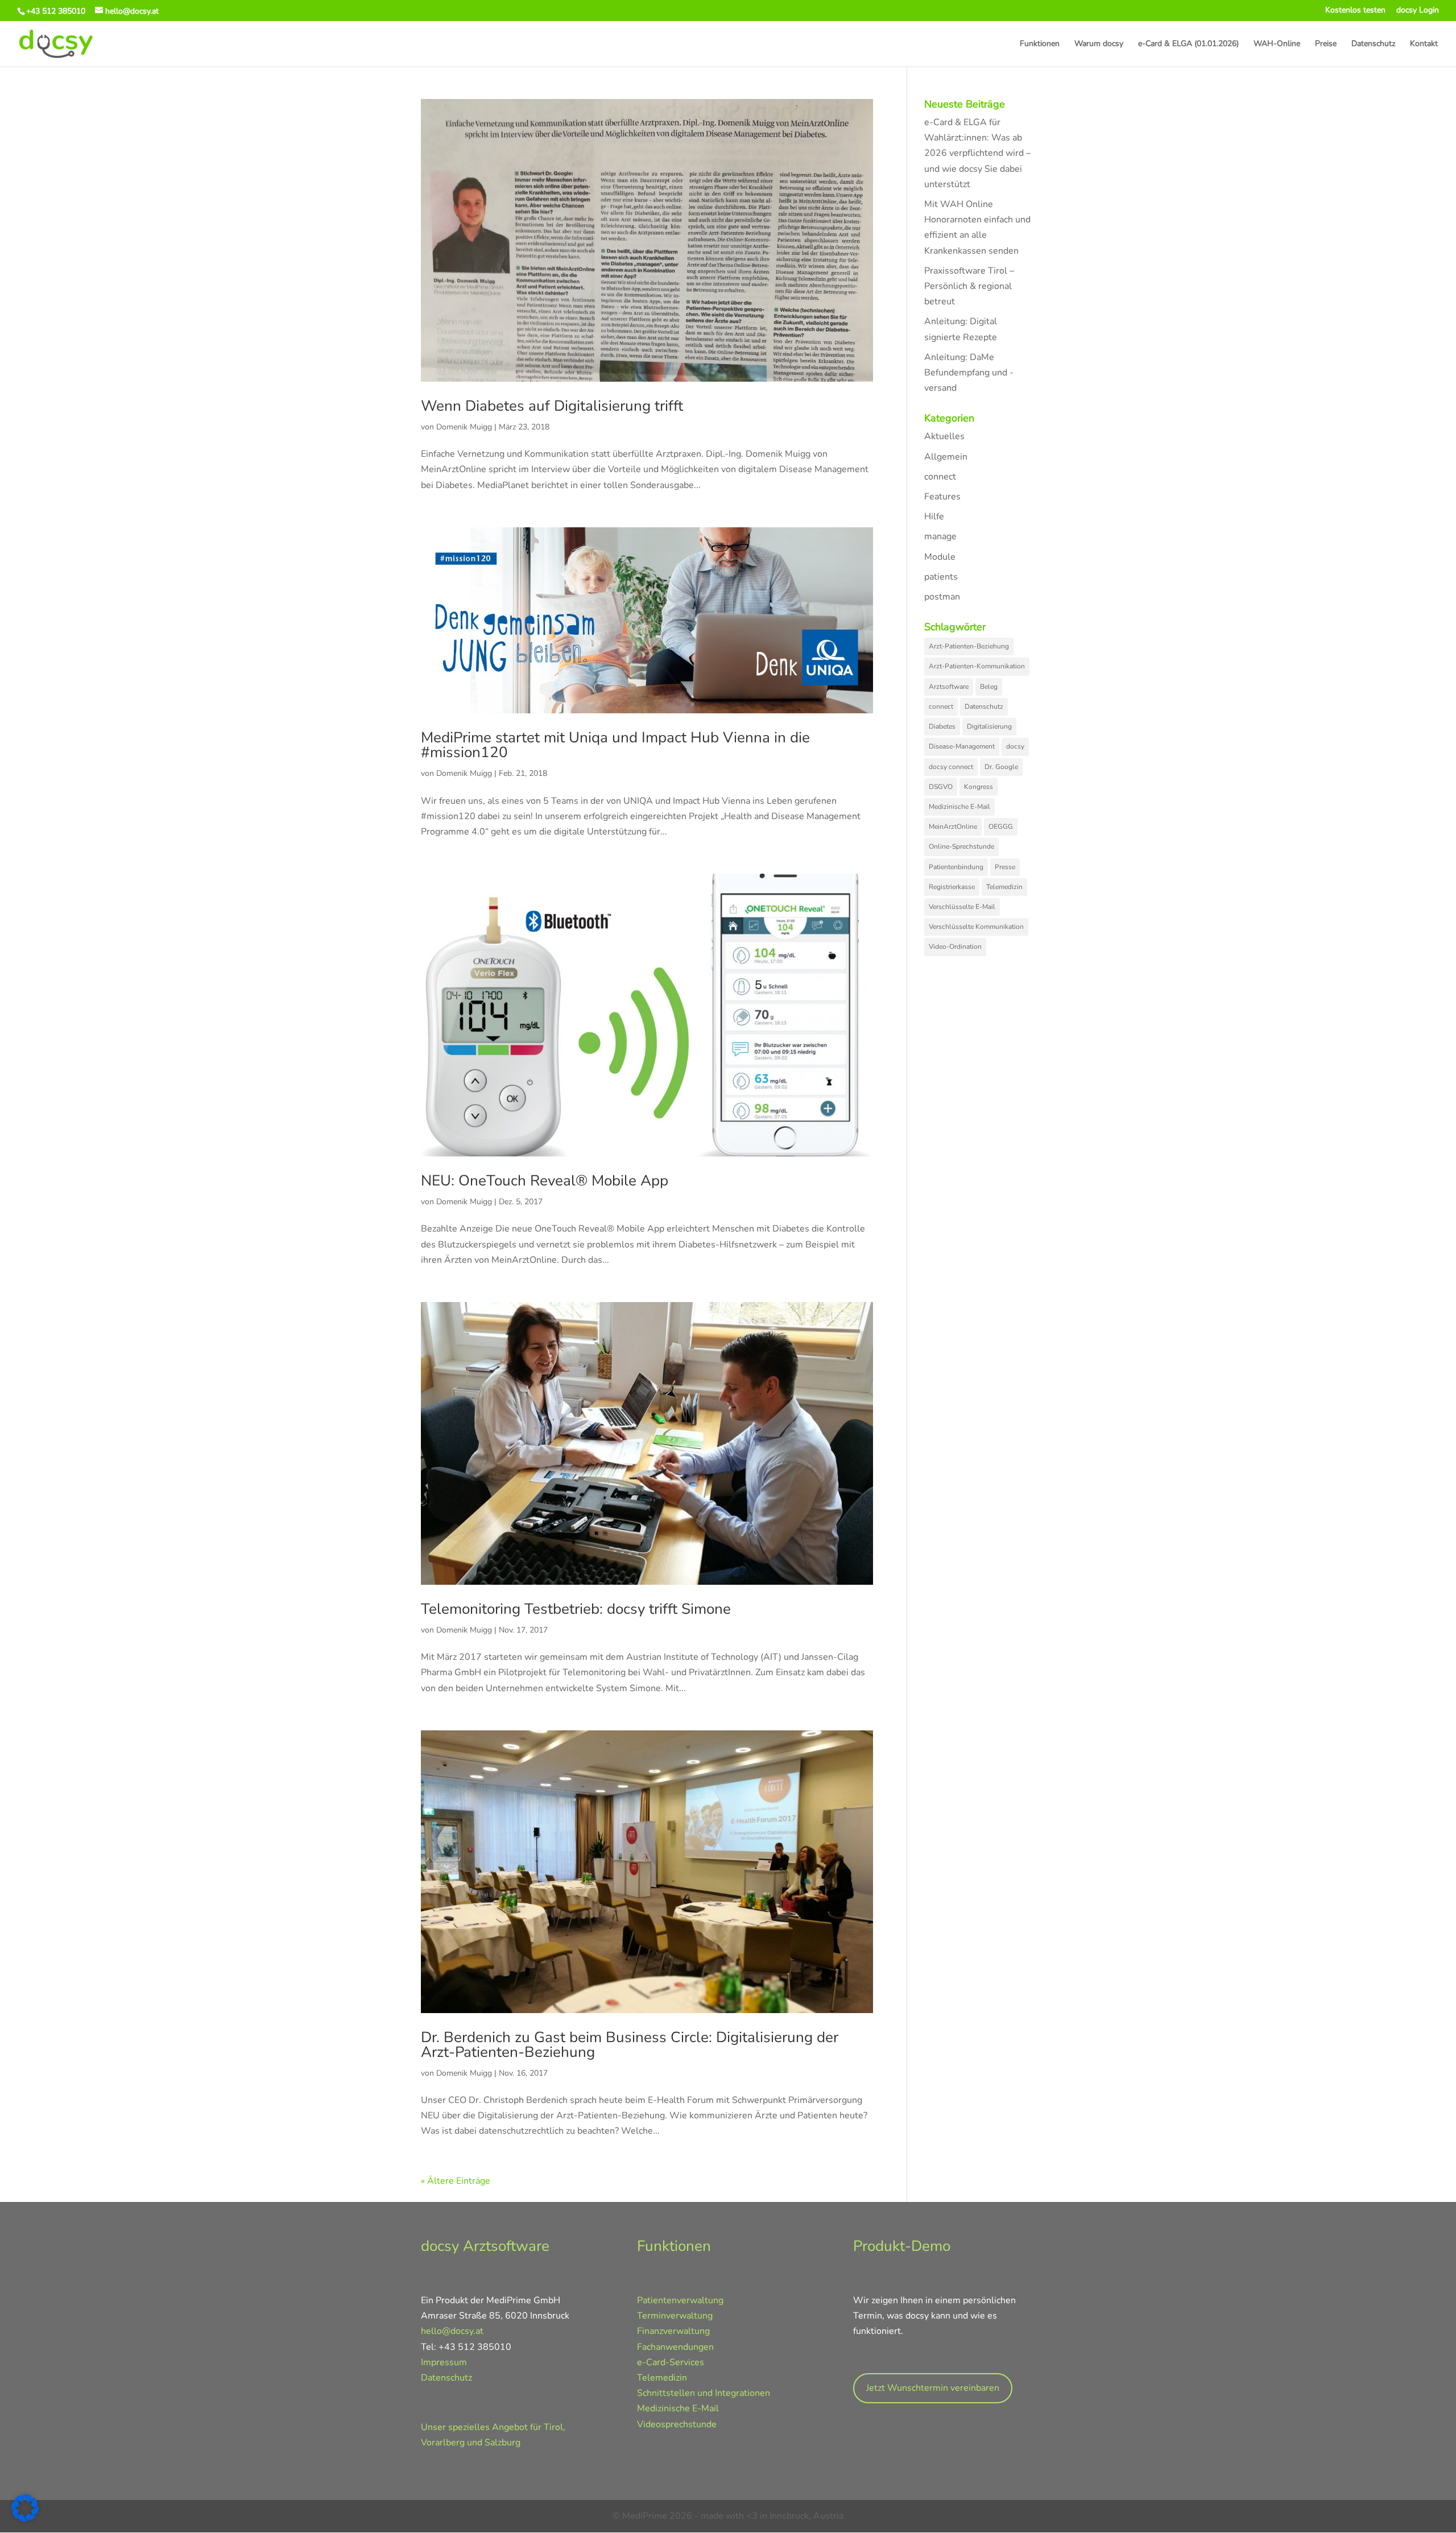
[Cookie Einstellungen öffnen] (25, 2519)
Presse (1005, 867)
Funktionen (1040, 44)
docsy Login (1418, 11)
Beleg (989, 687)
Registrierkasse (952, 887)
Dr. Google (1001, 767)
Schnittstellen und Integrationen (704, 2393)
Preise (1326, 44)
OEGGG (1001, 827)
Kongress (979, 787)
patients (941, 577)
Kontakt (1424, 44)
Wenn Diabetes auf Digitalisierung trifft (552, 406)
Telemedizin (1004, 887)
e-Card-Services (671, 2362)
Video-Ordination (955, 947)
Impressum (444, 2362)
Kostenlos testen (1355, 11)
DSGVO (941, 787)
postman (942, 597)
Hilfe (934, 516)
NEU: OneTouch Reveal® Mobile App (545, 1181)
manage (940, 536)
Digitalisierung (989, 726)
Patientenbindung (956, 867)
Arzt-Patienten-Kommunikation (977, 666)
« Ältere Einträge (456, 2181)
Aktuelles (944, 436)
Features (942, 497)
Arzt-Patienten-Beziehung (969, 646)
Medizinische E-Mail (959, 807)
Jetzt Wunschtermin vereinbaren (933, 2388)
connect (940, 477)
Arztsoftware (949, 687)
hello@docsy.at (452, 2331)
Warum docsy (1099, 44)
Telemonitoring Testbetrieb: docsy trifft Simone (576, 1609)
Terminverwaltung (675, 2316)
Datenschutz (1373, 44)
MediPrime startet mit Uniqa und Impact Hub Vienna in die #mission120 (615, 745)
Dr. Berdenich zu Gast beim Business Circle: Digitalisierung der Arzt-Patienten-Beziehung (630, 2045)
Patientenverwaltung (680, 2300)
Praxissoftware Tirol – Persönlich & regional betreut (969, 286)
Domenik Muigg (464, 427)
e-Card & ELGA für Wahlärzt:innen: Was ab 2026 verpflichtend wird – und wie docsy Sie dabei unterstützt (977, 153)
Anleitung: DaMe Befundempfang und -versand (969, 373)
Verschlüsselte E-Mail (962, 907)
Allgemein (946, 457)
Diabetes (942, 726)
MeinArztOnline (953, 827)
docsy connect (951, 767)
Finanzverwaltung (673, 2331)
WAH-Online (1277, 44)
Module (940, 557)
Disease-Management (962, 746)
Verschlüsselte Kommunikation (976, 927)
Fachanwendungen (675, 2347)
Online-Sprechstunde (961, 846)
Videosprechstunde (677, 2424)
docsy (1015, 746)
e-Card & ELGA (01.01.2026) (1188, 44)
